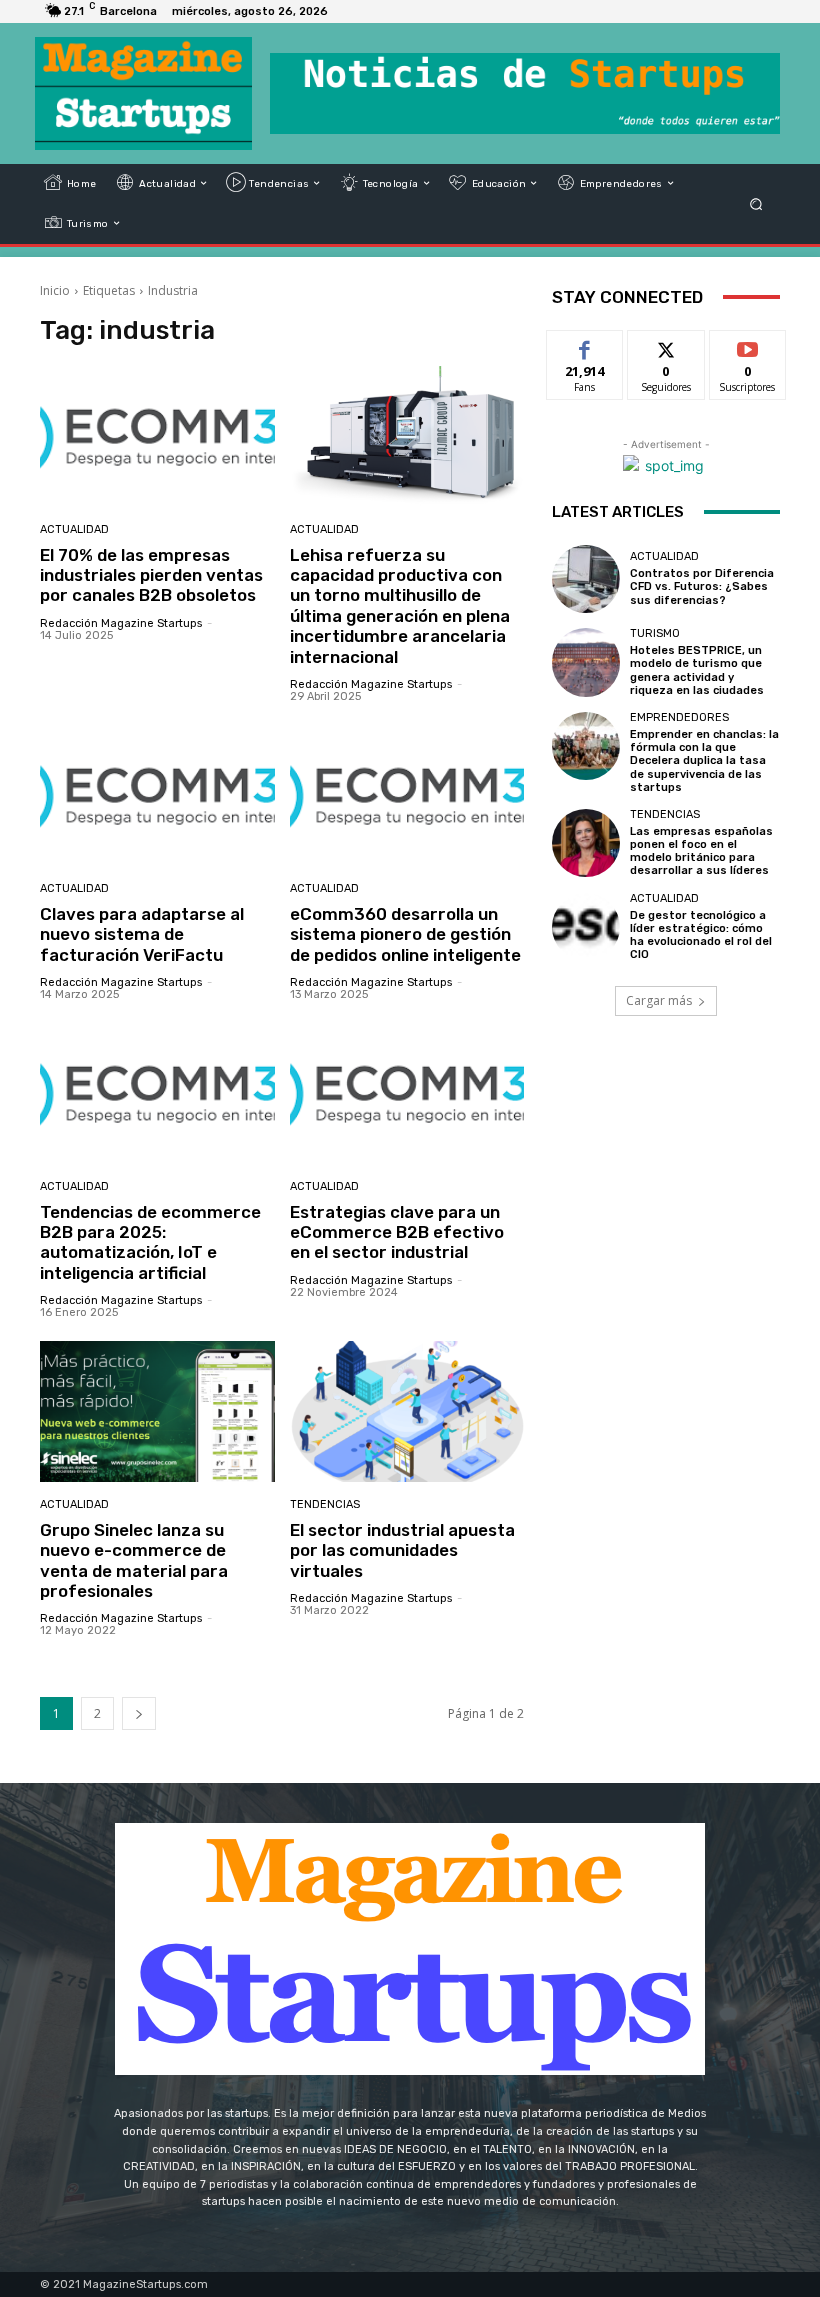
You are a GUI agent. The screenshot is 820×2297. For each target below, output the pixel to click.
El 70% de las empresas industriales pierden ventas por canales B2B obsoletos (151, 575)
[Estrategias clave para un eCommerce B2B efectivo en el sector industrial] (407, 1093)
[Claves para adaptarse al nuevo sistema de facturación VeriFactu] (157, 795)
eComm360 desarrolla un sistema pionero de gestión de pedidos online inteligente (405, 934)
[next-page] (139, 1713)
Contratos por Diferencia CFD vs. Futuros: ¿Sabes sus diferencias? (702, 586)
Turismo (655, 633)
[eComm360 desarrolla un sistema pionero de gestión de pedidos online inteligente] (407, 795)
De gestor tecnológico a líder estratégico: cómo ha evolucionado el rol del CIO (701, 935)
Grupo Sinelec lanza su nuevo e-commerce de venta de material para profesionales (134, 1560)
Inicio (55, 290)
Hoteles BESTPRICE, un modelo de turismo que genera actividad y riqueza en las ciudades (697, 670)
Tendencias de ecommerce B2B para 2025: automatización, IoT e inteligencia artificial (150, 1242)
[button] (756, 203)
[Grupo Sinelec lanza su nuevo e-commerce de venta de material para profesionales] (157, 1411)
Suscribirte (748, 345)
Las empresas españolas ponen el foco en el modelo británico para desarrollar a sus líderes (701, 851)
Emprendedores (679, 717)
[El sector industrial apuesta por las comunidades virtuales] (407, 1411)
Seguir (666, 345)
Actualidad (74, 529)
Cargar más (659, 1000)
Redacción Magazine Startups (121, 623)
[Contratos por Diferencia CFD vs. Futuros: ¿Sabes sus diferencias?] (586, 579)
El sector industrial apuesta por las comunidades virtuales (402, 1550)
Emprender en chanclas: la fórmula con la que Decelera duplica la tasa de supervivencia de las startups (704, 761)
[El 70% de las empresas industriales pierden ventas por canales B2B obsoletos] (157, 436)
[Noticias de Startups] (143, 93)
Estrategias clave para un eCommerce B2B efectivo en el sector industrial (397, 1232)
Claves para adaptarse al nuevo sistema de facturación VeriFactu (142, 934)
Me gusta (585, 345)
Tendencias (325, 1504)
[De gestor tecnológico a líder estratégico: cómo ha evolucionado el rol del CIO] (586, 927)
